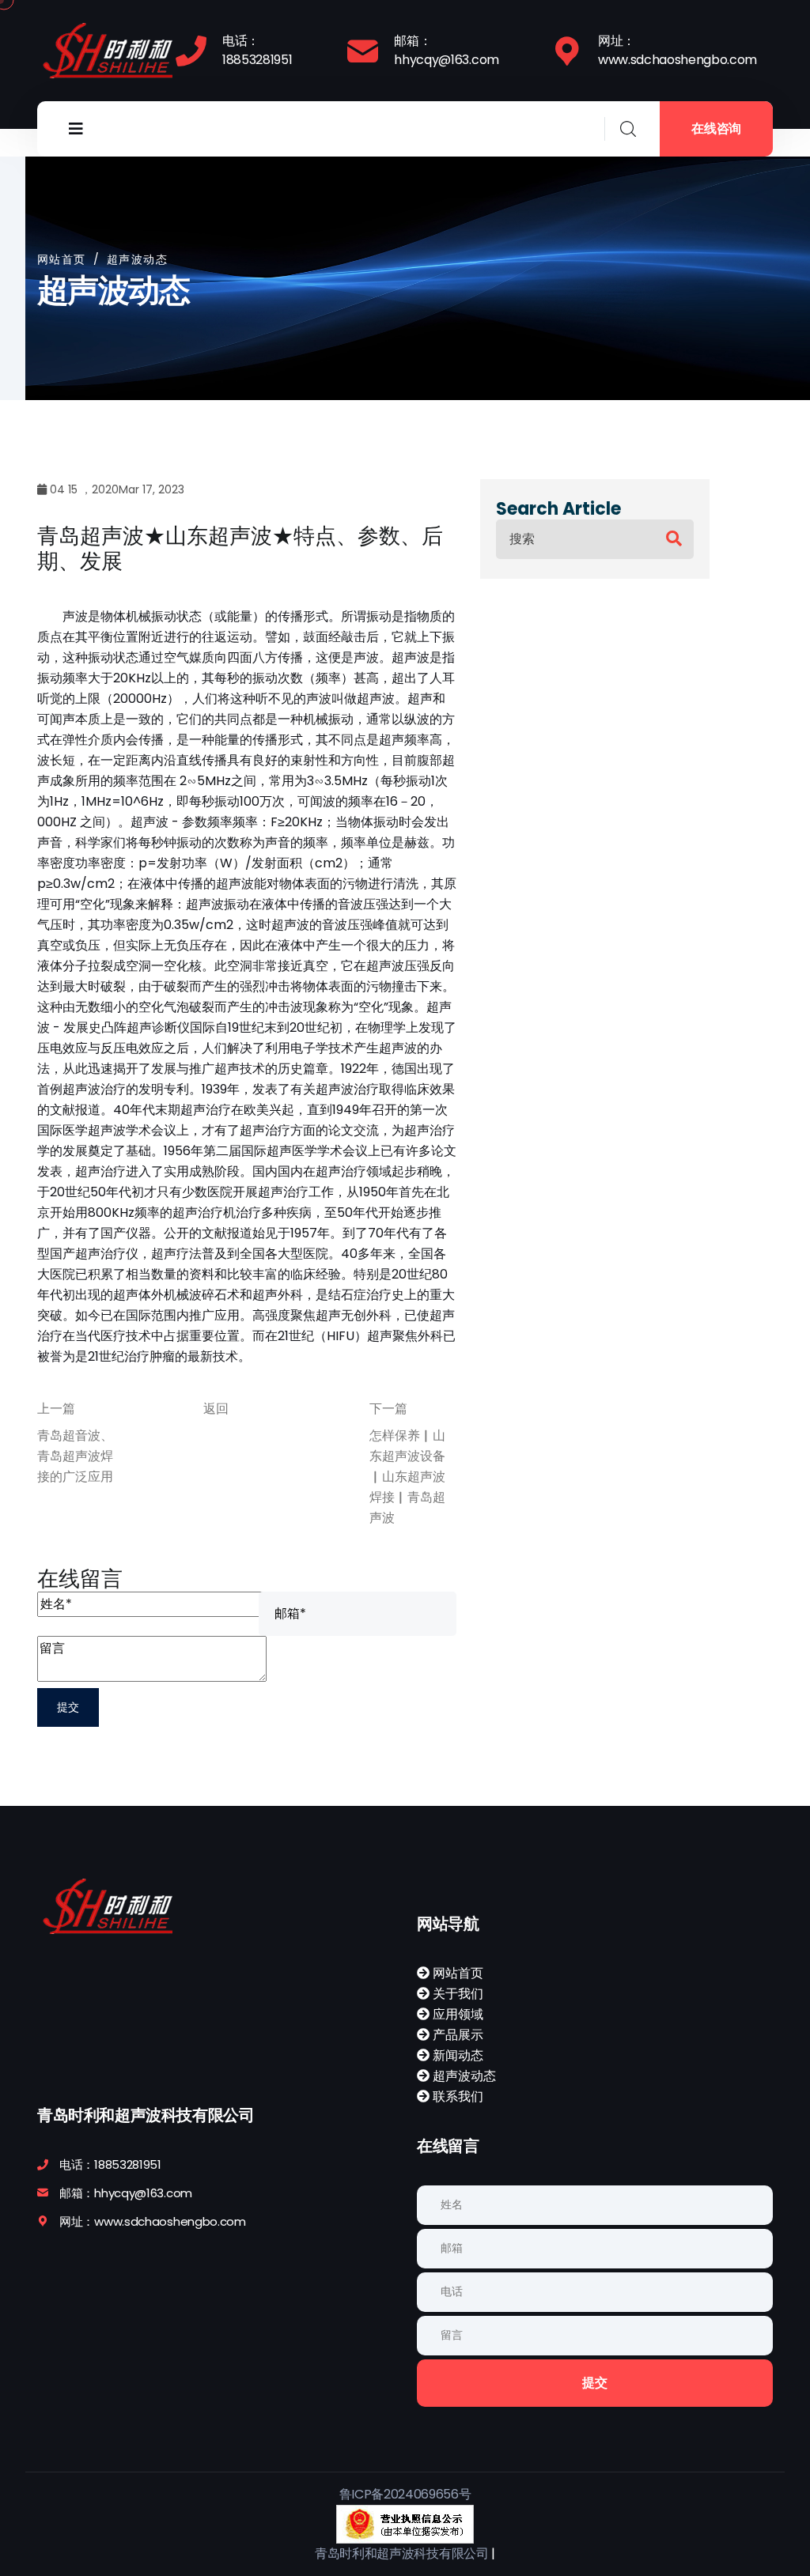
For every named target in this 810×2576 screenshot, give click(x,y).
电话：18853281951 (257, 50)
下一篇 (388, 1409)
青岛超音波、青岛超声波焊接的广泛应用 (75, 1456)
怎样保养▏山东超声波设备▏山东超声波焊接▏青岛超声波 (407, 1477)
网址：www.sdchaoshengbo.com (678, 50)
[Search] (674, 539)
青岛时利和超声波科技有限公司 (402, 2553)
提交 (594, 2383)
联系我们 (456, 2096)
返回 (216, 1409)
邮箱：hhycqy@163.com (447, 50)
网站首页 (62, 259)
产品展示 (456, 2035)
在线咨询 (716, 128)
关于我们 (456, 1994)
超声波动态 (463, 2076)
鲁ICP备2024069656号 (405, 2494)
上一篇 (56, 1409)
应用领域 (456, 2014)
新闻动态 (456, 2055)
